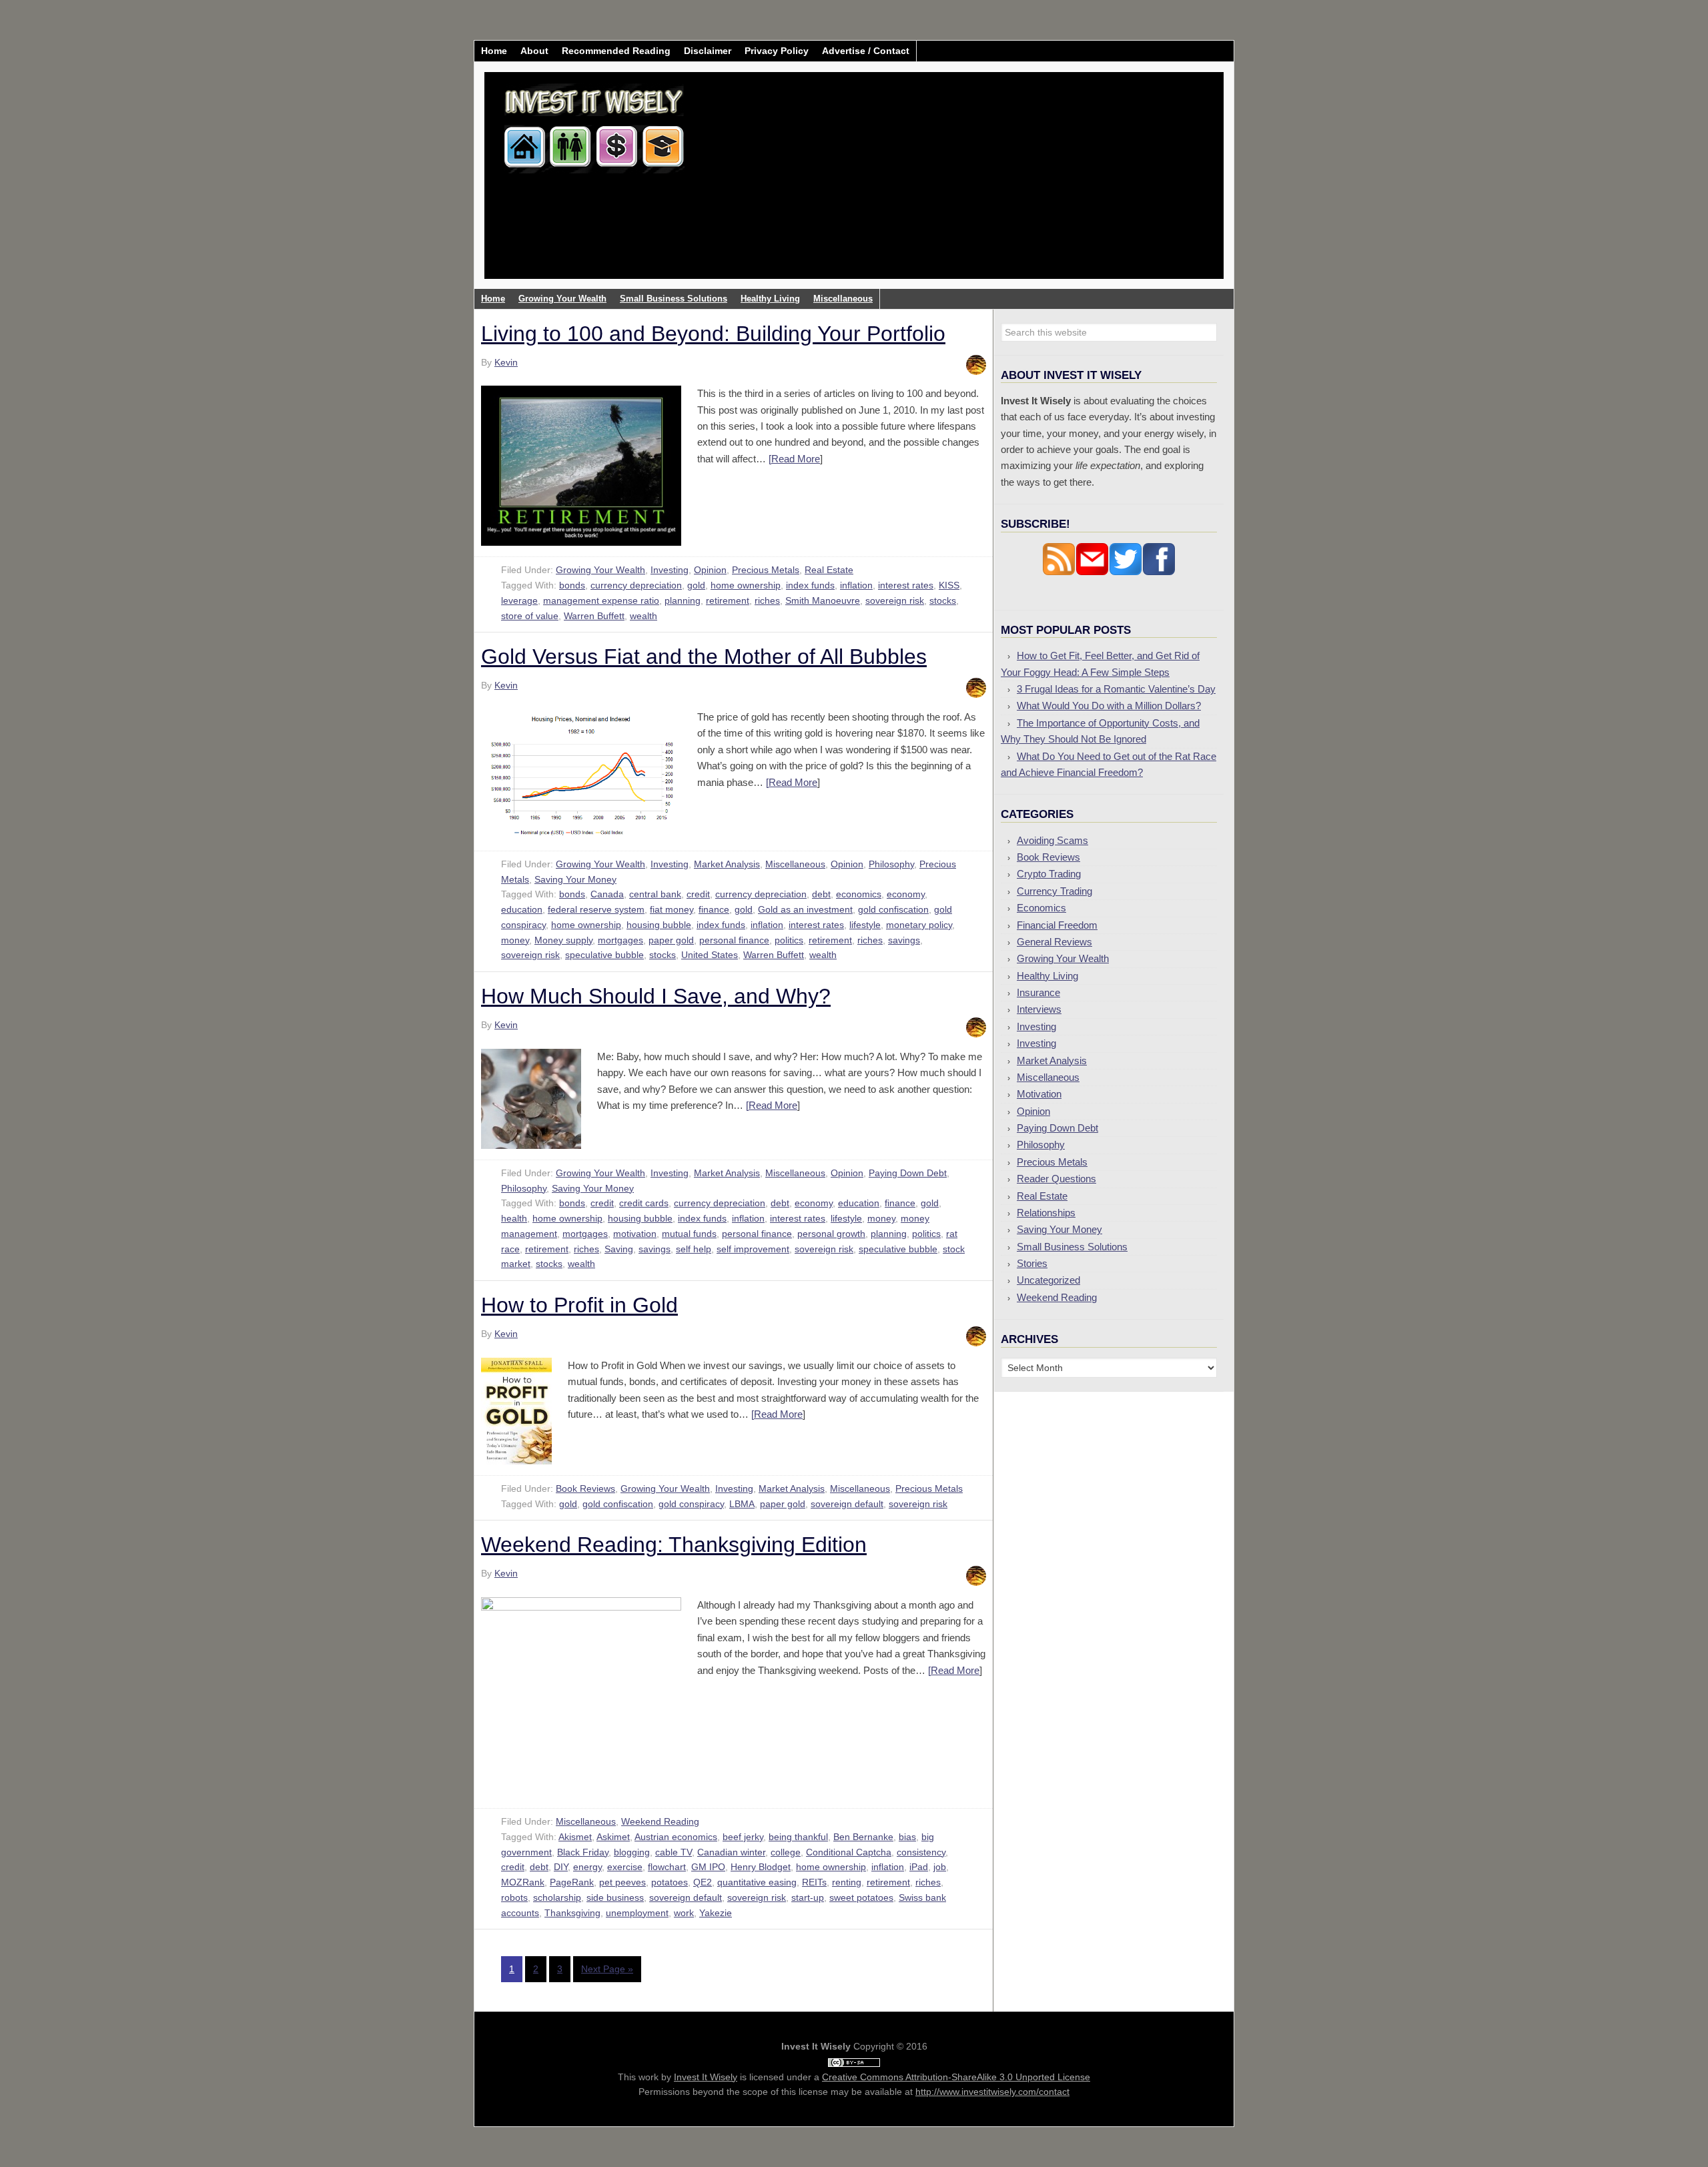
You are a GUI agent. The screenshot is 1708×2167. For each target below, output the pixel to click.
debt (821, 894)
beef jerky (743, 1837)
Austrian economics (676, 1837)
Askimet (613, 1837)
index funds (810, 585)
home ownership (746, 585)
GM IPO (708, 1867)
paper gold (671, 940)
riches (767, 600)
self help (694, 1249)
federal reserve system (596, 909)
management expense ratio (601, 600)
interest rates (906, 585)
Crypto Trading (1049, 874)
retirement (728, 600)
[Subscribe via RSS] (1059, 572)
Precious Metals (766, 570)
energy (587, 1867)
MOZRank (523, 1882)
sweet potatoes (861, 1897)
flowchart (667, 1867)
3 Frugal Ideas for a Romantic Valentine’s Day (1116, 689)
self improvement (753, 1249)
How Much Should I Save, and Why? (656, 996)
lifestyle (865, 925)
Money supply (563, 940)
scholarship (557, 1897)
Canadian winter (731, 1852)
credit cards (644, 1203)
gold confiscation (893, 909)
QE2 (703, 1882)
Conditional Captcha (849, 1852)
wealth (644, 616)
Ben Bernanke (863, 1837)
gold (696, 585)
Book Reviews (585, 1488)
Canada (607, 894)
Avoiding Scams (1052, 840)
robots (514, 1897)
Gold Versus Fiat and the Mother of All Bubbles (704, 657)
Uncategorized (1048, 1280)
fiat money (672, 909)
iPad (919, 1867)
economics (859, 894)
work (684, 1913)
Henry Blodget (761, 1867)
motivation (635, 1234)
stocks (943, 600)
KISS (949, 585)
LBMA (742, 1504)
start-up (808, 1897)
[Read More (794, 459)
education (522, 909)
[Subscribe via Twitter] (1126, 572)
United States (710, 955)
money (515, 940)
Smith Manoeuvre (823, 600)
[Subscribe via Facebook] (1159, 572)
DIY (561, 1867)
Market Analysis (727, 864)
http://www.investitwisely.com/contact (992, 2092)
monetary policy (919, 925)
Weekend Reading (660, 1821)
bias (907, 1837)
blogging (632, 1852)
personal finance (734, 940)
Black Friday (583, 1852)
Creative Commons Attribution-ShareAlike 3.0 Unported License (956, 2077)
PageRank (572, 1882)
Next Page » (607, 1969)
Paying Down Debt (908, 1173)
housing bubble (659, 925)
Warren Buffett (594, 616)
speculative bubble (604, 955)
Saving (619, 1249)
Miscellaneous (795, 864)
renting (847, 1882)
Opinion (710, 570)
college (786, 1852)
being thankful (798, 1837)
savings (904, 940)
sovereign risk (895, 600)
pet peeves (622, 1882)
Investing (670, 570)
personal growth (831, 1234)
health (514, 1218)
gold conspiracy (691, 1504)
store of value (530, 616)
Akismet (575, 1837)
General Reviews (1054, 942)
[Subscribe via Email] (1092, 572)
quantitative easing (757, 1882)
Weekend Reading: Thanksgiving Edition (674, 1545)
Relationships (1046, 1213)
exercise (625, 1867)
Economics (1041, 908)
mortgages (620, 940)
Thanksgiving (572, 1913)
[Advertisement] (933, 185)
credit (698, 894)
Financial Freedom (1057, 925)
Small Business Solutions (1072, 1247)
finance (714, 909)
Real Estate (829, 570)
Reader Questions (1056, 1179)
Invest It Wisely (594, 123)
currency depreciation (636, 585)
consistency (921, 1852)
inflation (856, 585)
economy (906, 894)
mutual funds (689, 1234)
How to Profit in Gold (579, 1305)
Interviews (1039, 1009)
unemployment (637, 1913)
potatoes (670, 1882)
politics (789, 940)
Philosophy (891, 864)
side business (615, 1897)
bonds (572, 585)
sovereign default (847, 1504)
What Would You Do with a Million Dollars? (1109, 706)
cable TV (674, 1852)
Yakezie (716, 1913)
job (940, 1867)
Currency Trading (1054, 891)
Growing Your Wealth (600, 570)
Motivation (1039, 1094)
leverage (519, 600)
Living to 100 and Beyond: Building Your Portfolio (713, 334)
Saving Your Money (575, 879)
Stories (1032, 1263)
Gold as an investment (805, 909)
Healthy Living (1047, 976)
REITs (814, 1882)
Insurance (1038, 992)
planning (683, 600)
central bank (655, 894)
